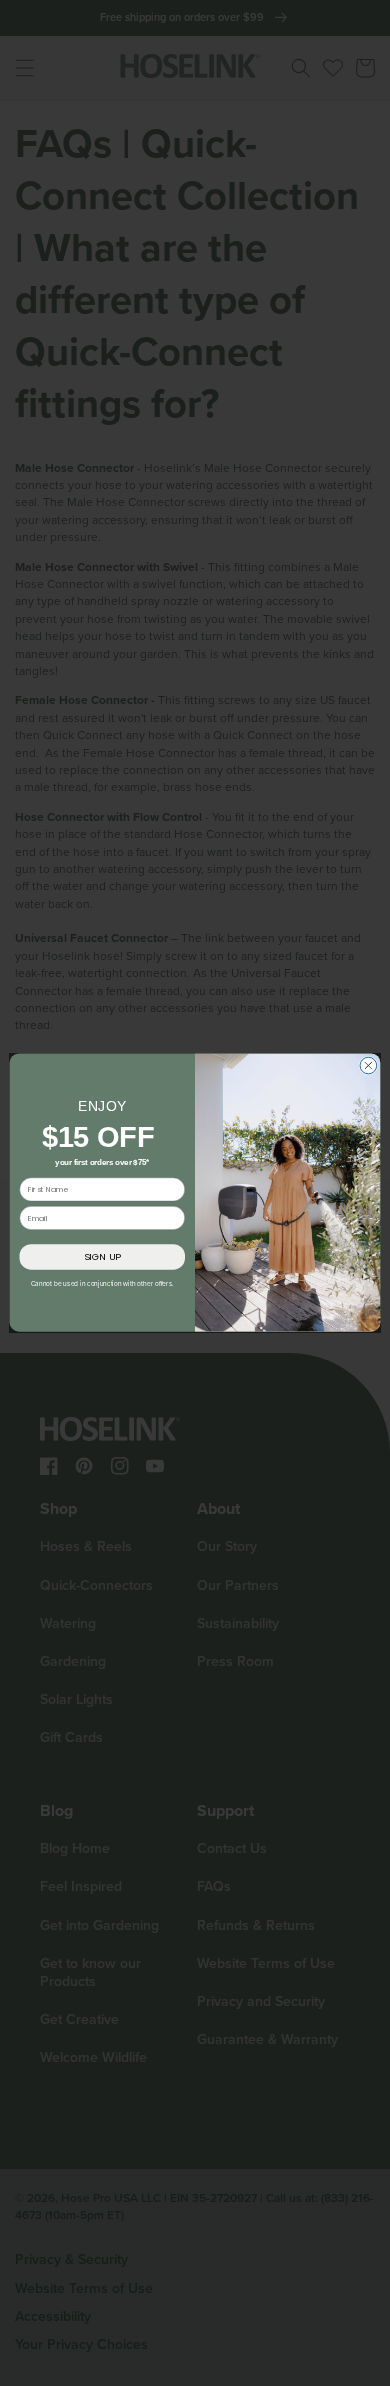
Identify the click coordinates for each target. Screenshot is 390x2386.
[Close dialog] (368, 1066)
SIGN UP (102, 1257)
